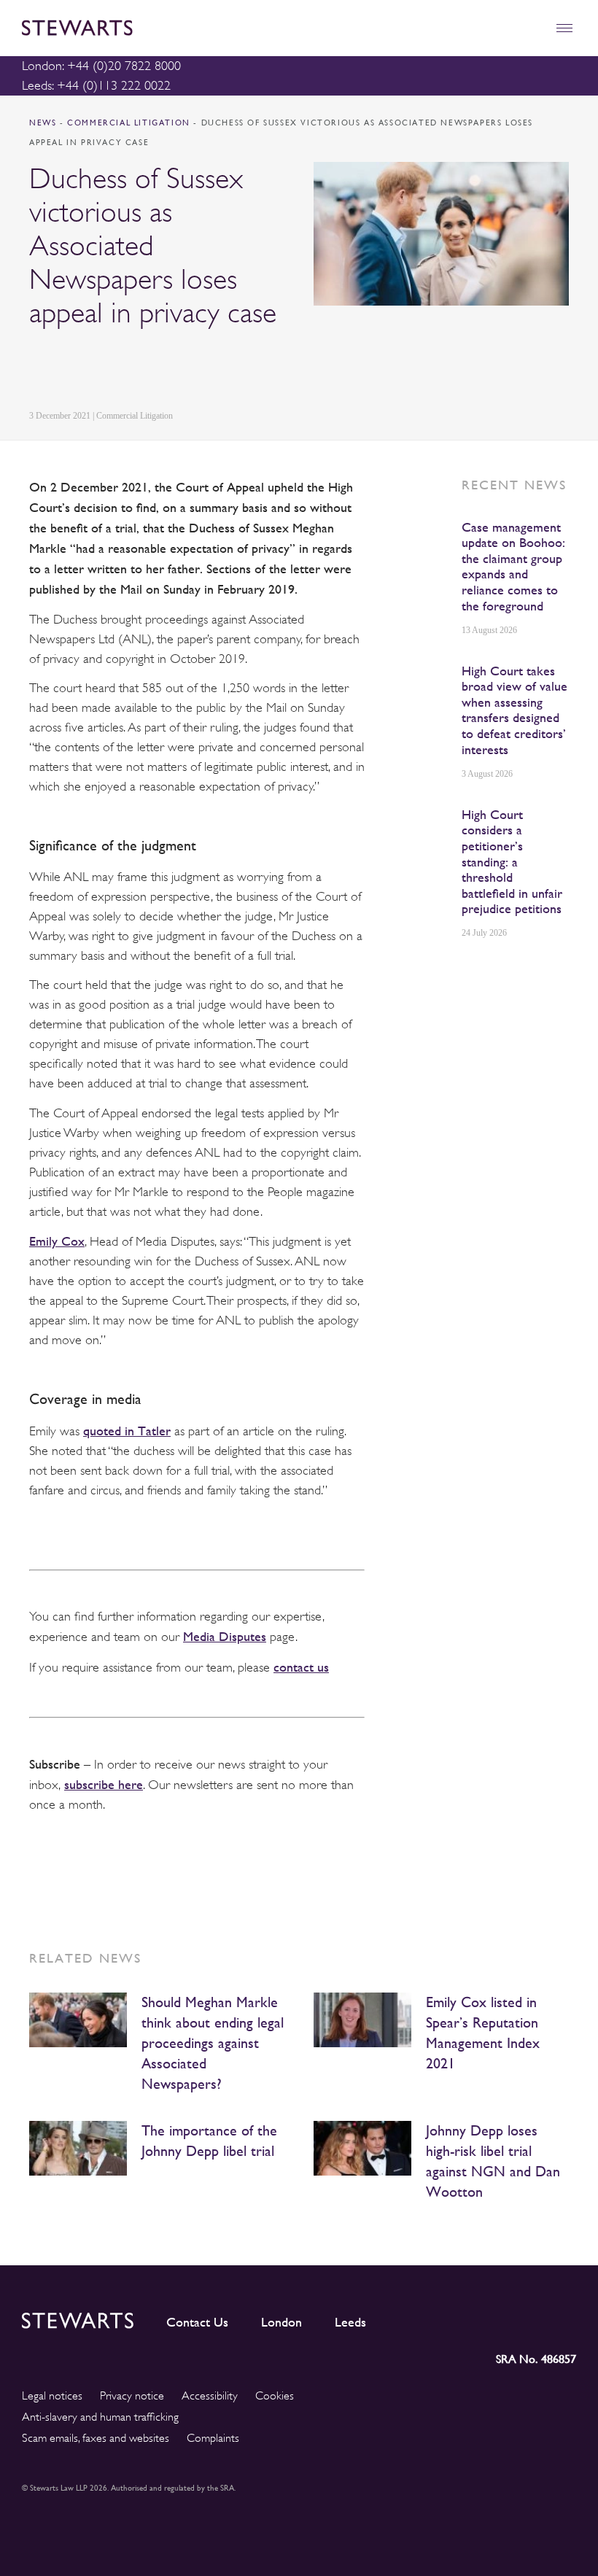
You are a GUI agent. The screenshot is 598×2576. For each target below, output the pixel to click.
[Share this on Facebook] (105, 369)
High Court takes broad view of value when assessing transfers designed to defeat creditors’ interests (514, 710)
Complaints (213, 2438)
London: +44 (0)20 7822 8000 (101, 66)
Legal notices (52, 2396)
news (43, 123)
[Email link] (140, 369)
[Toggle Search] (533, 28)
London (281, 2322)
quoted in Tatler (127, 1431)
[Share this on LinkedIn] (37, 369)
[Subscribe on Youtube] (565, 2318)
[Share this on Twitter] (71, 369)
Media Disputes (225, 1636)
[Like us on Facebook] (530, 2318)
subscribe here (104, 1784)
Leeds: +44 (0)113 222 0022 (96, 85)
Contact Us (197, 2322)
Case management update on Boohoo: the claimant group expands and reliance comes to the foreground (513, 566)
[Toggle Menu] (564, 28)
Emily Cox (57, 1241)
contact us (301, 1667)
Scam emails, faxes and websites (96, 2438)
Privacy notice (132, 2396)
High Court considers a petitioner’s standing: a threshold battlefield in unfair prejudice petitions (512, 862)
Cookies (275, 2396)
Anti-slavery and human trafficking (100, 2417)
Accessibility (210, 2396)
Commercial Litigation (130, 123)
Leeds (350, 2322)
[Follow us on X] (498, 2317)
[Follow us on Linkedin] (435, 2318)
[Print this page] (176, 369)
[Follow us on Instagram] (466, 2318)
